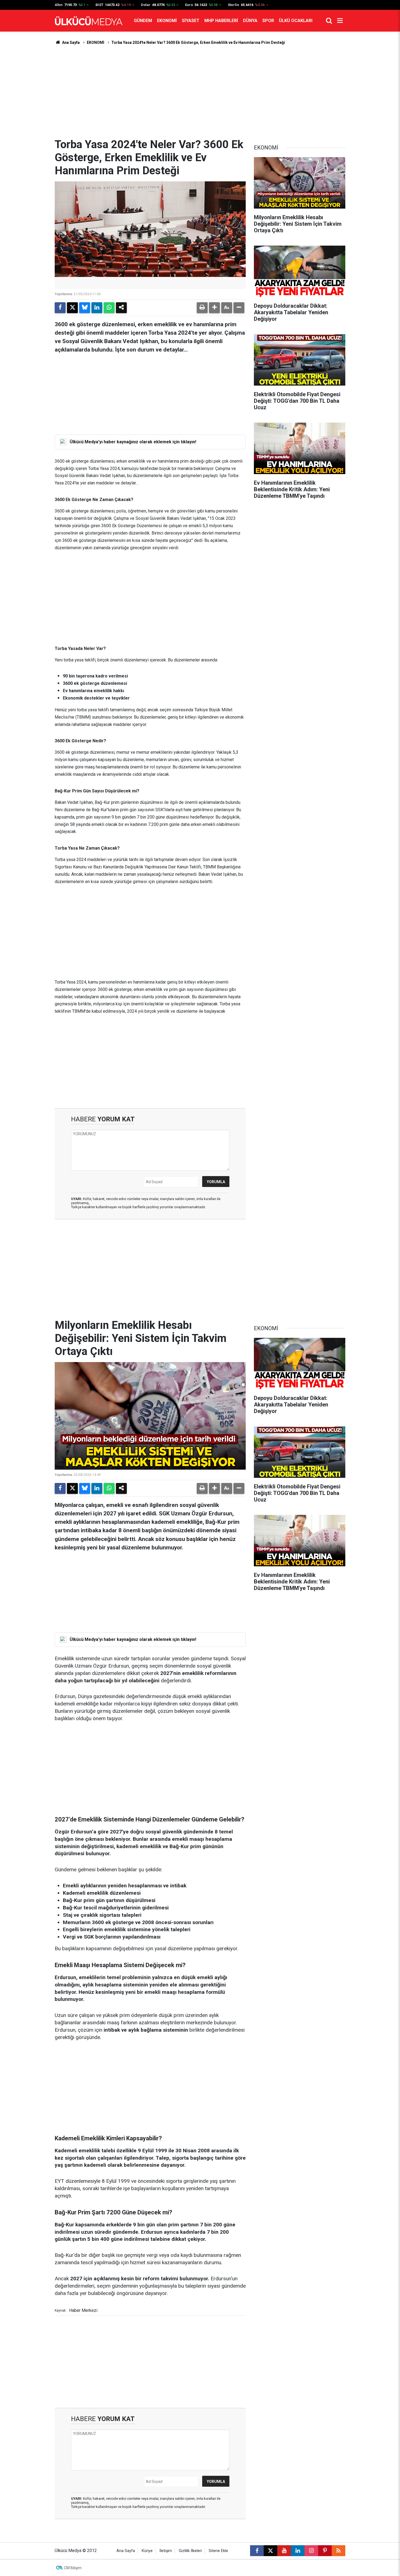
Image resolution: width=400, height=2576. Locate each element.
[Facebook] (60, 308)
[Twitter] (72, 308)
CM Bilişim (73, 2568)
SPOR (268, 21)
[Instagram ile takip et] (311, 2551)
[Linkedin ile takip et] (298, 2551)
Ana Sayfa (70, 42)
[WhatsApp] (109, 308)
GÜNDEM (143, 21)
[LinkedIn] (97, 308)
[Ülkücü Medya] (89, 21)
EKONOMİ (167, 21)
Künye (147, 2551)
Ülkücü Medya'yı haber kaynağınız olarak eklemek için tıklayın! (133, 442)
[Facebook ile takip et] (257, 2551)
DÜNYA (250, 21)
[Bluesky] (85, 308)
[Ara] (329, 21)
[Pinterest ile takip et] (325, 2551)
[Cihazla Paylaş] (121, 308)
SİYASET (191, 21)
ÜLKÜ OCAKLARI (296, 21)
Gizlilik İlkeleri (190, 2551)
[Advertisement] (200, 92)
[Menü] (340, 21)
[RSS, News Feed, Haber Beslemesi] (339, 2551)
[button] (214, 308)
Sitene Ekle (218, 2551)
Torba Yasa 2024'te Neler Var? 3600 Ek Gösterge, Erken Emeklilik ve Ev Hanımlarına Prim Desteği (198, 42)
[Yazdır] (202, 308)
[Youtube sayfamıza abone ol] (284, 2551)
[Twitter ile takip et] (270, 2551)
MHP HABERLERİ (221, 21)
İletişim (166, 2551)
